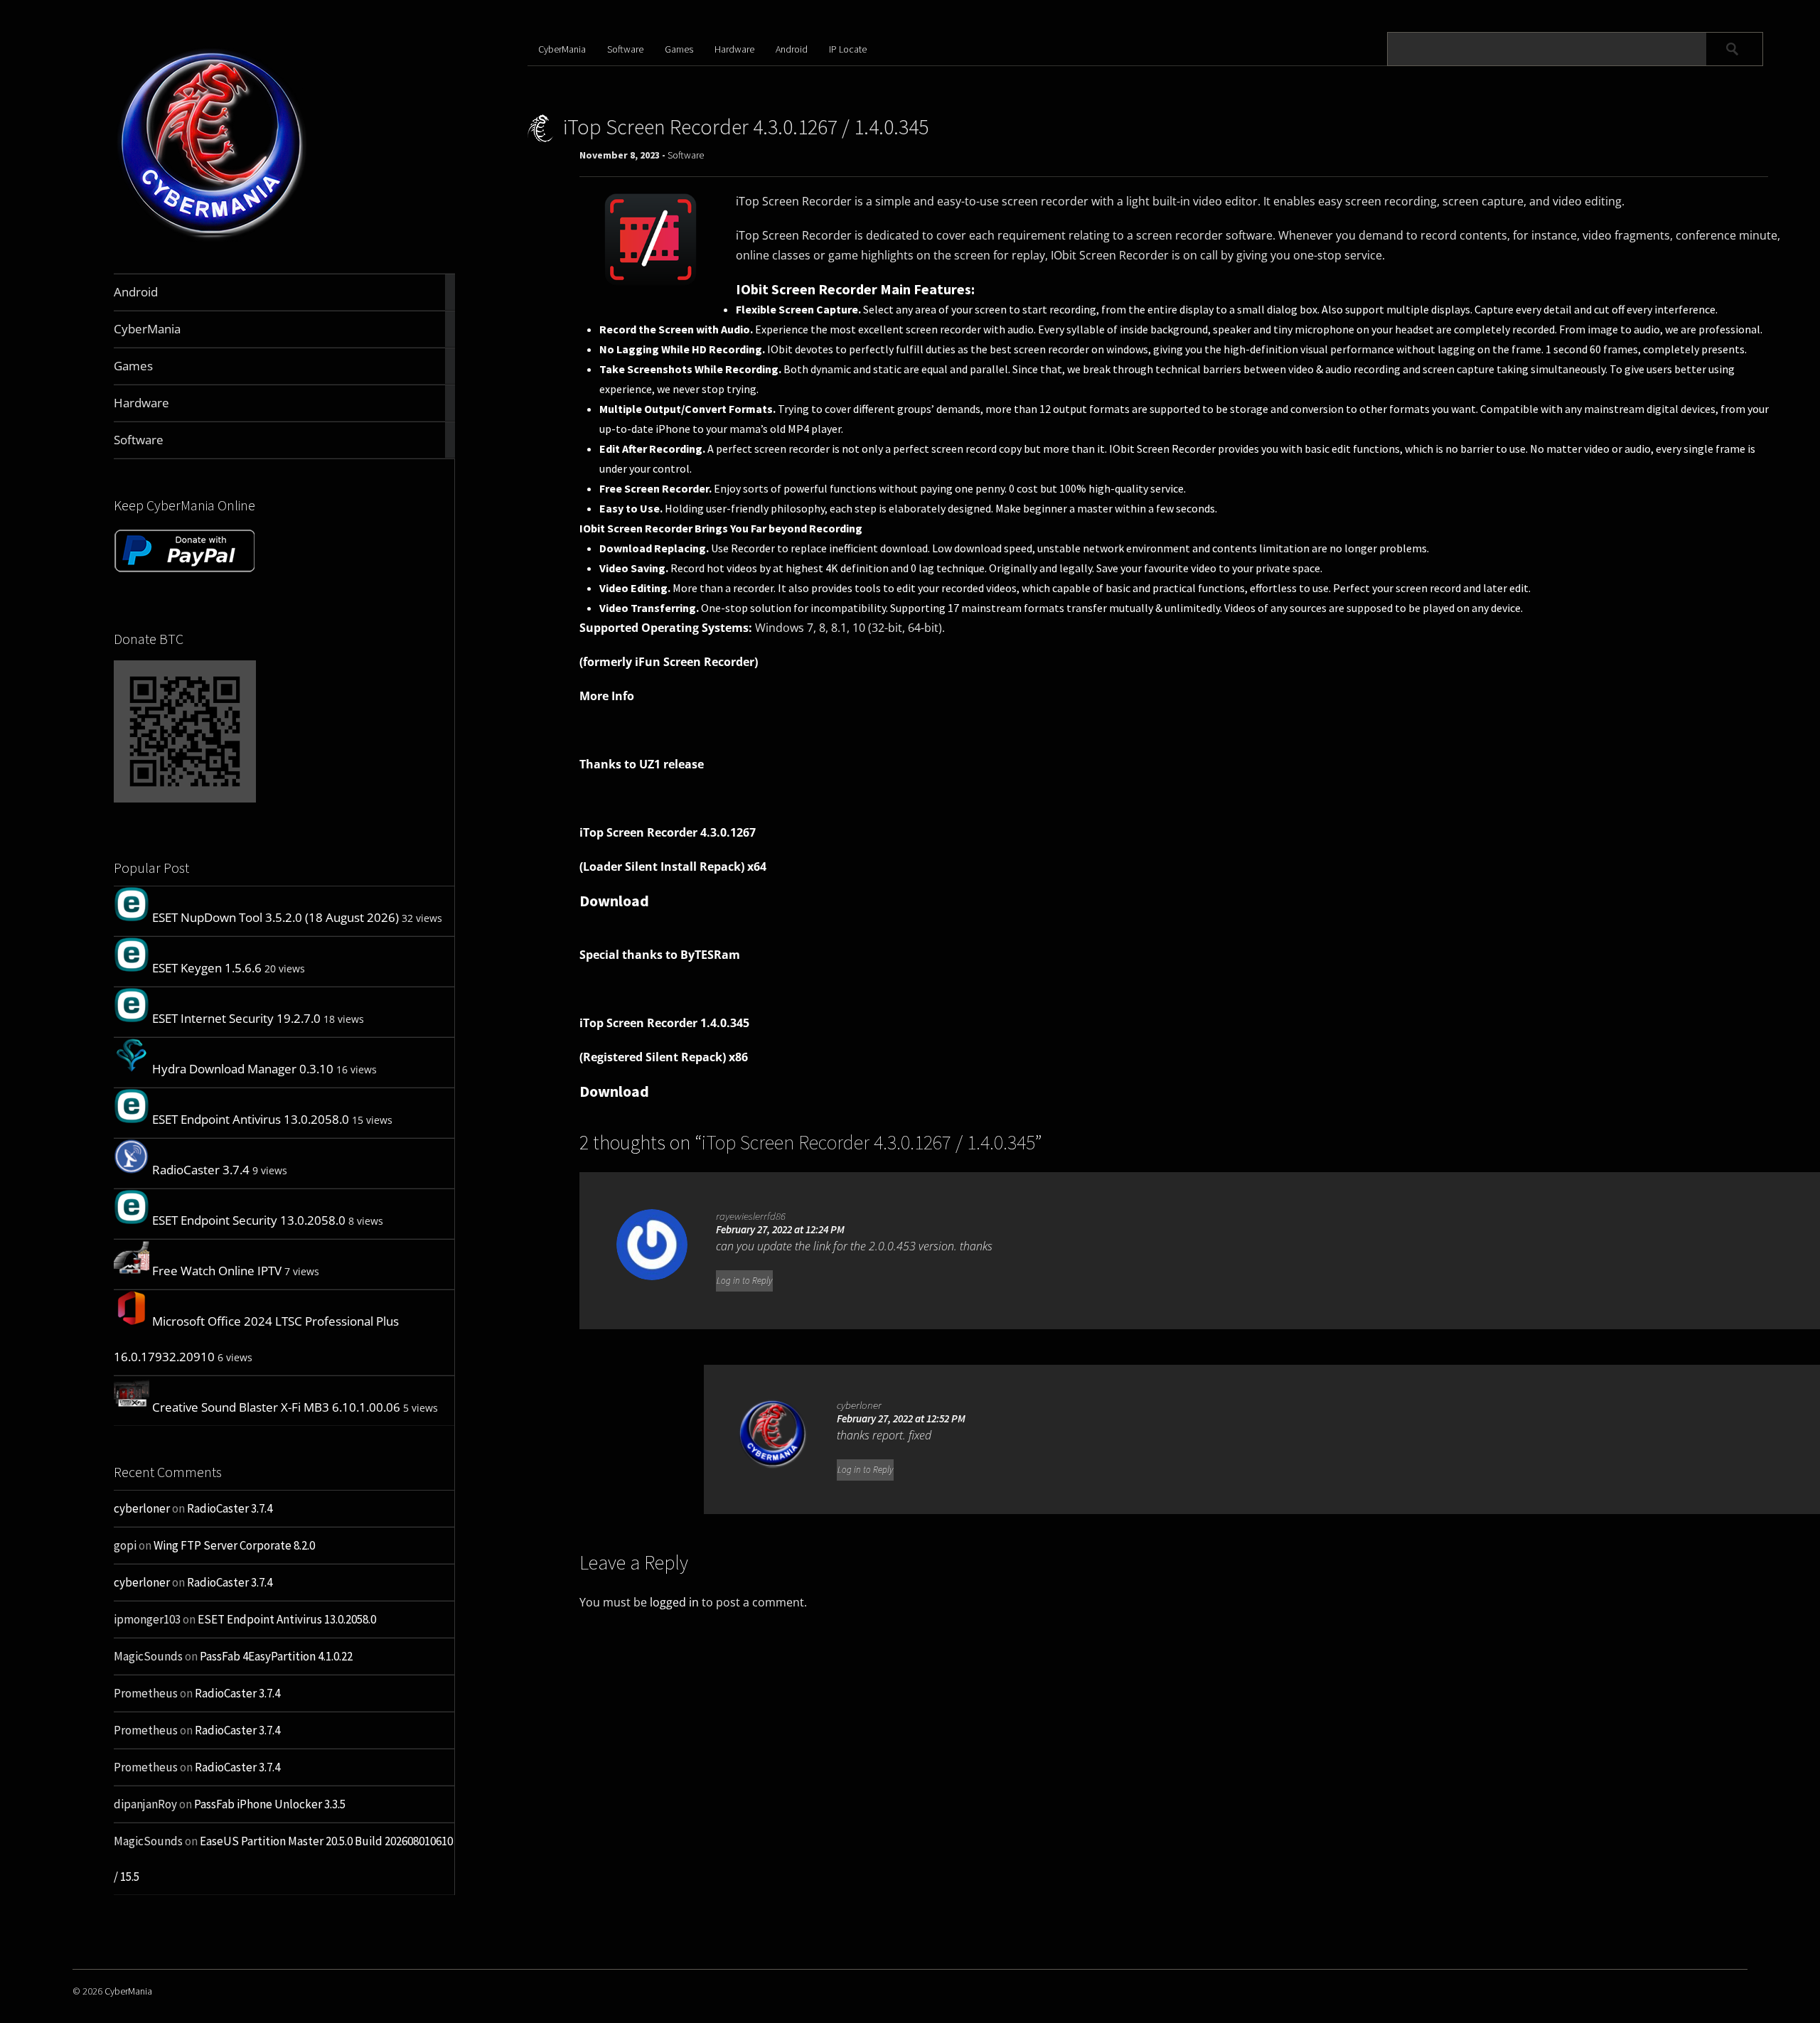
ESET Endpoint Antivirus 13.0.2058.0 (251, 1119)
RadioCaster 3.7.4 (201, 1170)
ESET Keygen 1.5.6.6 (207, 968)
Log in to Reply (744, 1281)
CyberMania (562, 49)
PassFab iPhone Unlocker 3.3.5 (270, 1804)
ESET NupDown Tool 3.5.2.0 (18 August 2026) (275, 917)
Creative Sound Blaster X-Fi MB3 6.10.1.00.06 (276, 1407)
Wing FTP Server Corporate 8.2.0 (234, 1545)
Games (679, 49)
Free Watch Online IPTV (217, 1271)
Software (625, 49)
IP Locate (848, 49)
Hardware (734, 49)
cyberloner (142, 1508)
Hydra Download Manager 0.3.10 (243, 1069)
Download (614, 901)
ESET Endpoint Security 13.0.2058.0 (249, 1220)
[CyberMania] (212, 240)
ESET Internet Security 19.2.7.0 (236, 1018)
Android (792, 49)
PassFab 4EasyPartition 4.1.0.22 (276, 1656)
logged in (674, 1602)
